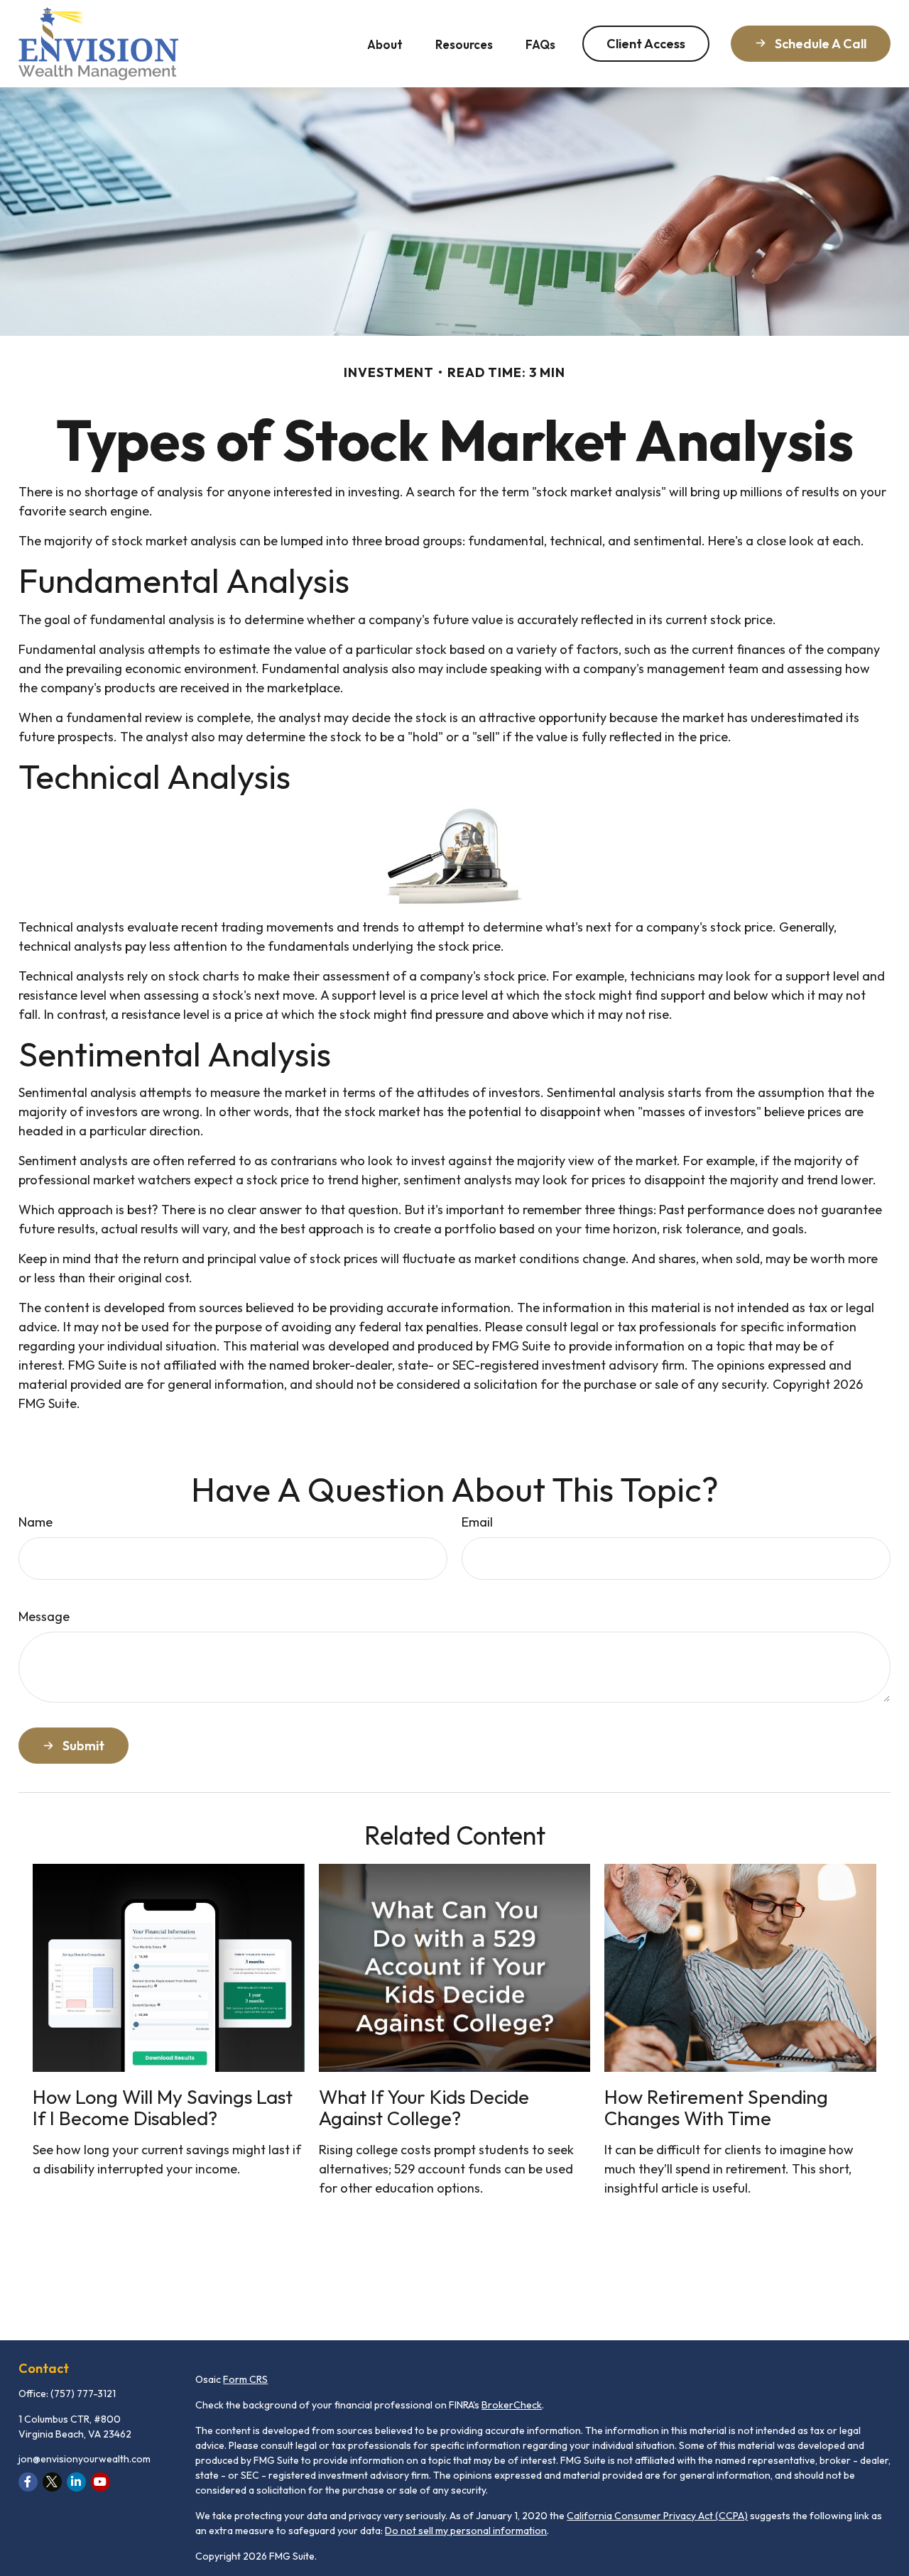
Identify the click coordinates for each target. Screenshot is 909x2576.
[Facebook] (28, 2482)
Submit (83, 1746)
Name (36, 1522)
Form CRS (245, 2379)
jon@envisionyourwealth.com (85, 2459)
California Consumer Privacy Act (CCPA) (657, 2516)
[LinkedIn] (76, 2482)
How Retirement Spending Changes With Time (716, 2107)
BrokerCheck (512, 2405)
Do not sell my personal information (466, 2531)
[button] (385, 44)
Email (477, 1522)
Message (44, 1616)
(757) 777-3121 (83, 2394)
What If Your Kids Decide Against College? (424, 2107)
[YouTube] (100, 2482)
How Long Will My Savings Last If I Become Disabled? (163, 2107)
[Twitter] (52, 2482)
